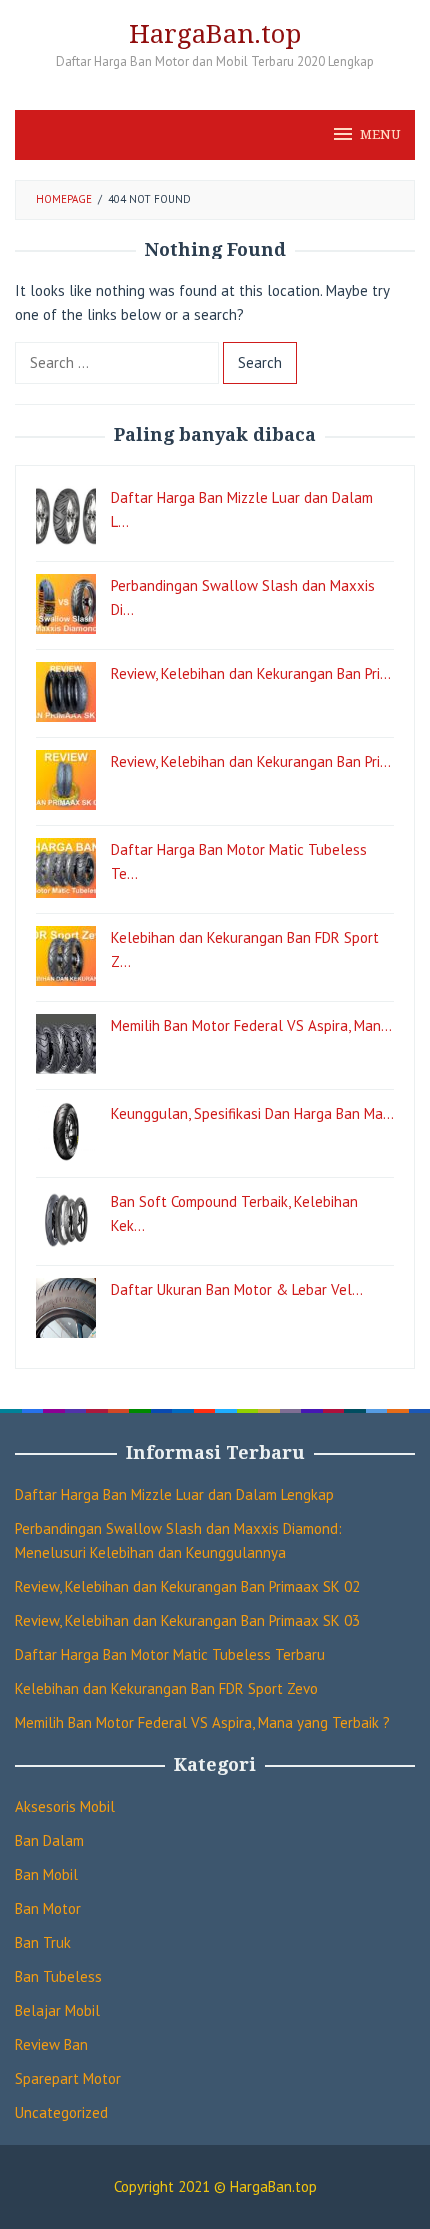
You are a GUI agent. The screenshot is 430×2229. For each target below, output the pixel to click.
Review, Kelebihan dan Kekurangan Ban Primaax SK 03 (187, 1620)
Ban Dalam (49, 1840)
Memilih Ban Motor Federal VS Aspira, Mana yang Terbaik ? (202, 1722)
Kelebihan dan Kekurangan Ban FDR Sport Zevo (166, 1688)
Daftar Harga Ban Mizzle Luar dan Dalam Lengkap (174, 1494)
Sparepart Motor (68, 2078)
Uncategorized (61, 2112)
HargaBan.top (215, 34)
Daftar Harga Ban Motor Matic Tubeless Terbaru (170, 1654)
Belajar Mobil (57, 2010)
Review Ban (51, 2044)
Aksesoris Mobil (65, 1806)
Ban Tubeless (58, 1976)
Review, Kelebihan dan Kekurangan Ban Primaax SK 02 (187, 1586)
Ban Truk (43, 1942)
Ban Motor (48, 1908)
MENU (380, 134)
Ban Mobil (46, 1874)
